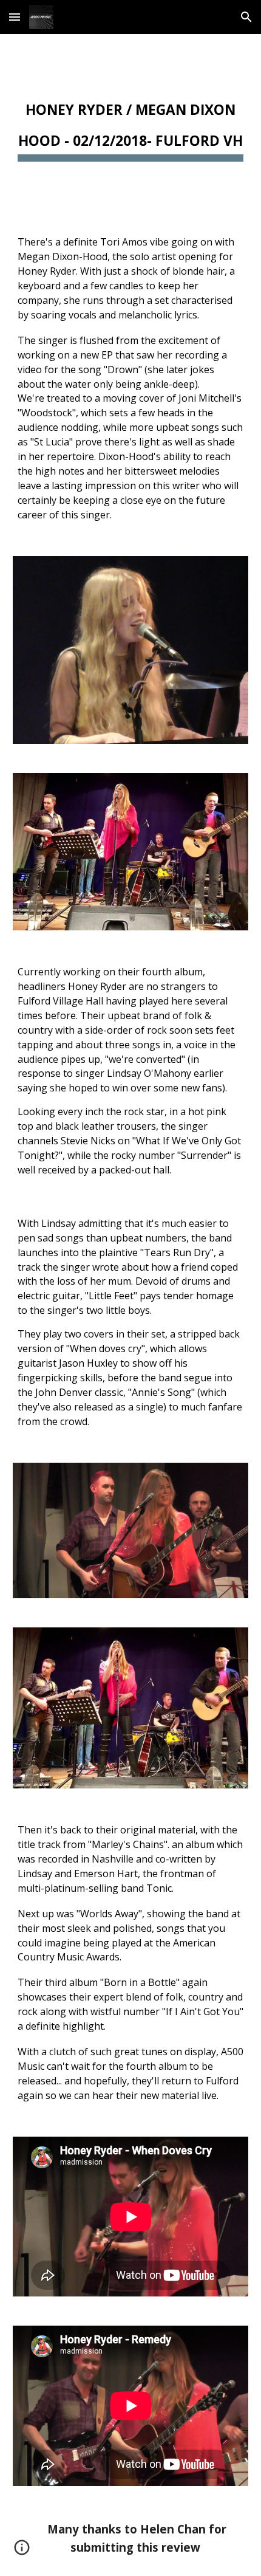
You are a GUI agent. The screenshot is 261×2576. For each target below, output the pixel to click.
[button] (15, 17)
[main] (131, 125)
